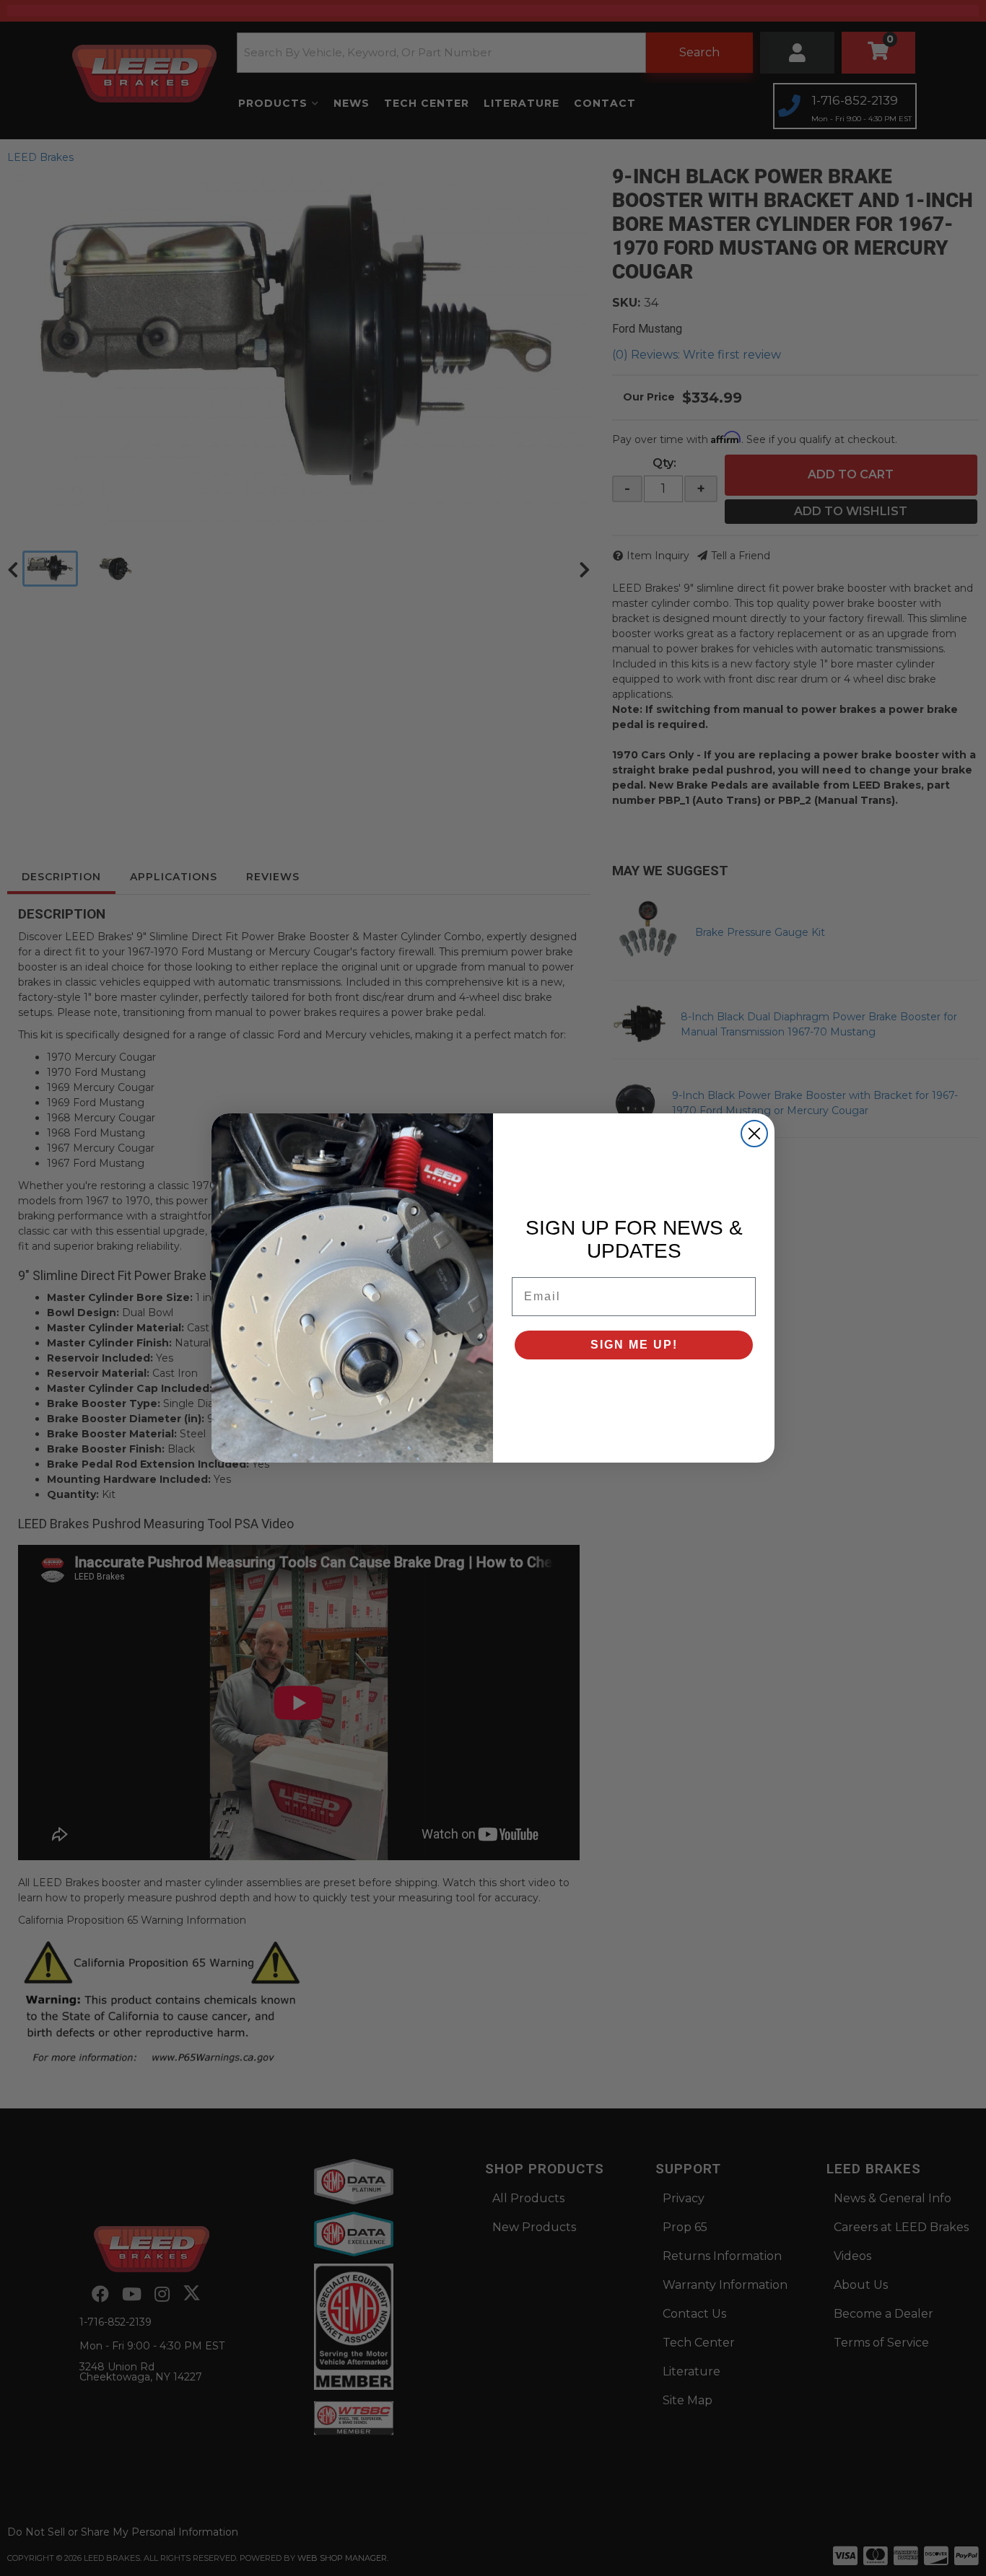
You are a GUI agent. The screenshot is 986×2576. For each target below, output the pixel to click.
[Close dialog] (754, 1134)
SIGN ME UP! (634, 1345)
